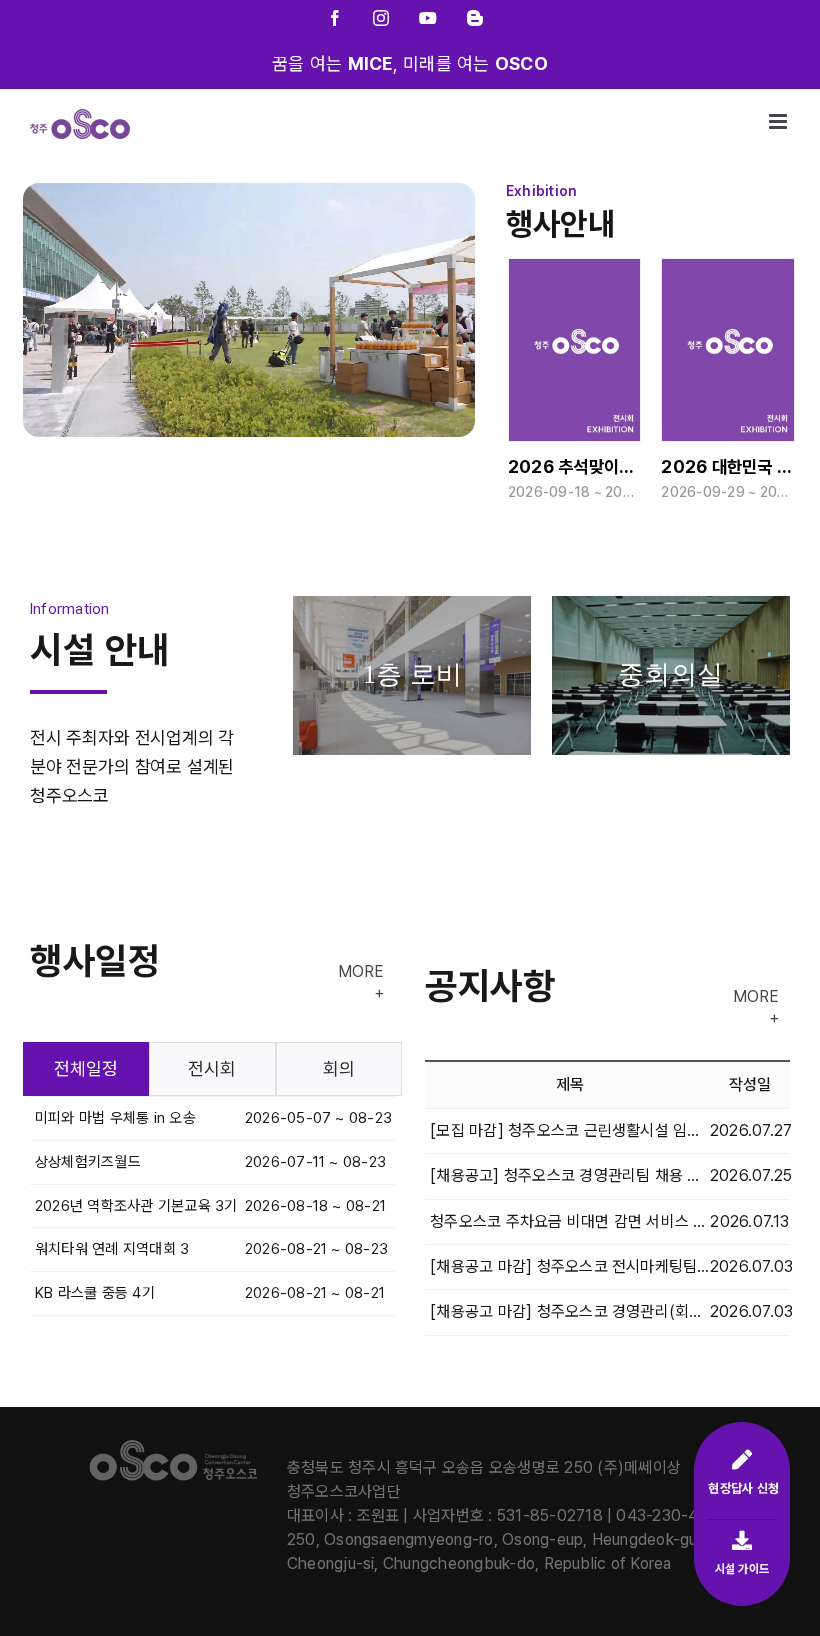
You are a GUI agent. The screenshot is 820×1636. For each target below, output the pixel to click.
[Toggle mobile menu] (779, 121)
